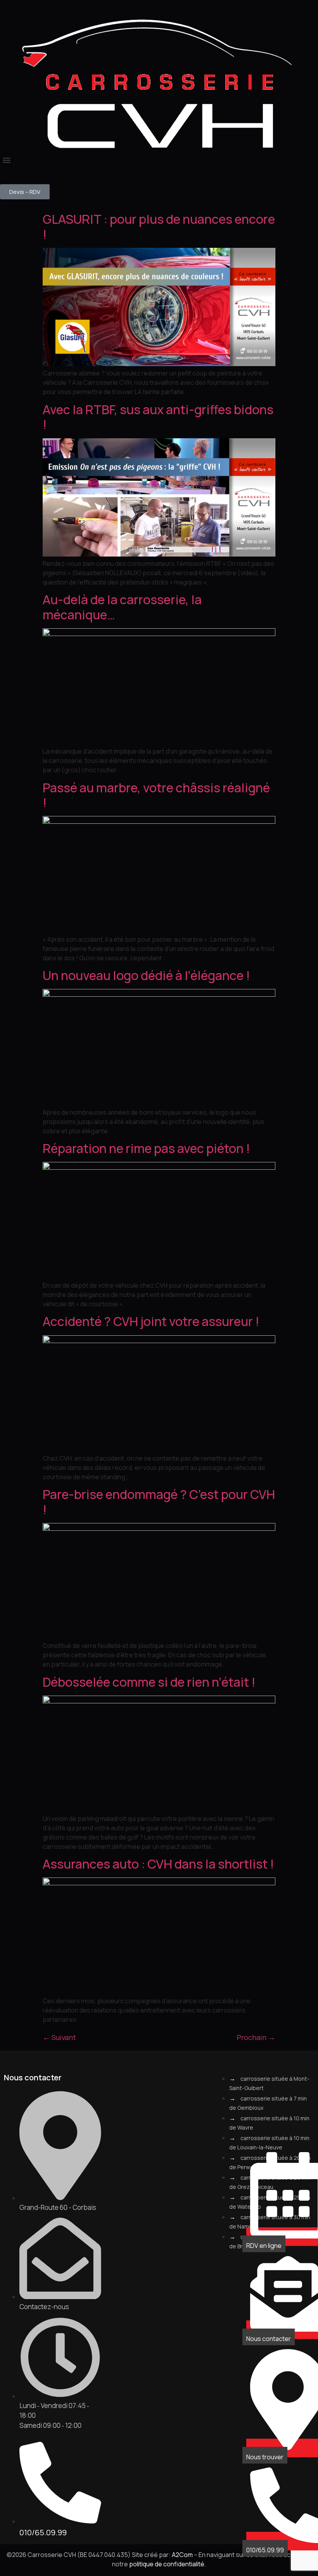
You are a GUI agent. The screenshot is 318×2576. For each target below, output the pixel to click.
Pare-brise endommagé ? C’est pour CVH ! (159, 1502)
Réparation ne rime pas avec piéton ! (146, 1148)
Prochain (256, 2037)
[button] (6, 160)
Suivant (59, 2037)
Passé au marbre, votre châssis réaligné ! (156, 795)
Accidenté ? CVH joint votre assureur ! (151, 1321)
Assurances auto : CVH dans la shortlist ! (158, 1864)
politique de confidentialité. (168, 2564)
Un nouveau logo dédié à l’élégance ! (146, 975)
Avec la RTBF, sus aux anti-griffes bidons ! (158, 417)
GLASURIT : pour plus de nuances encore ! (159, 226)
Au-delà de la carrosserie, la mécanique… (122, 607)
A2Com (182, 2555)
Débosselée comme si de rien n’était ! (149, 1682)
